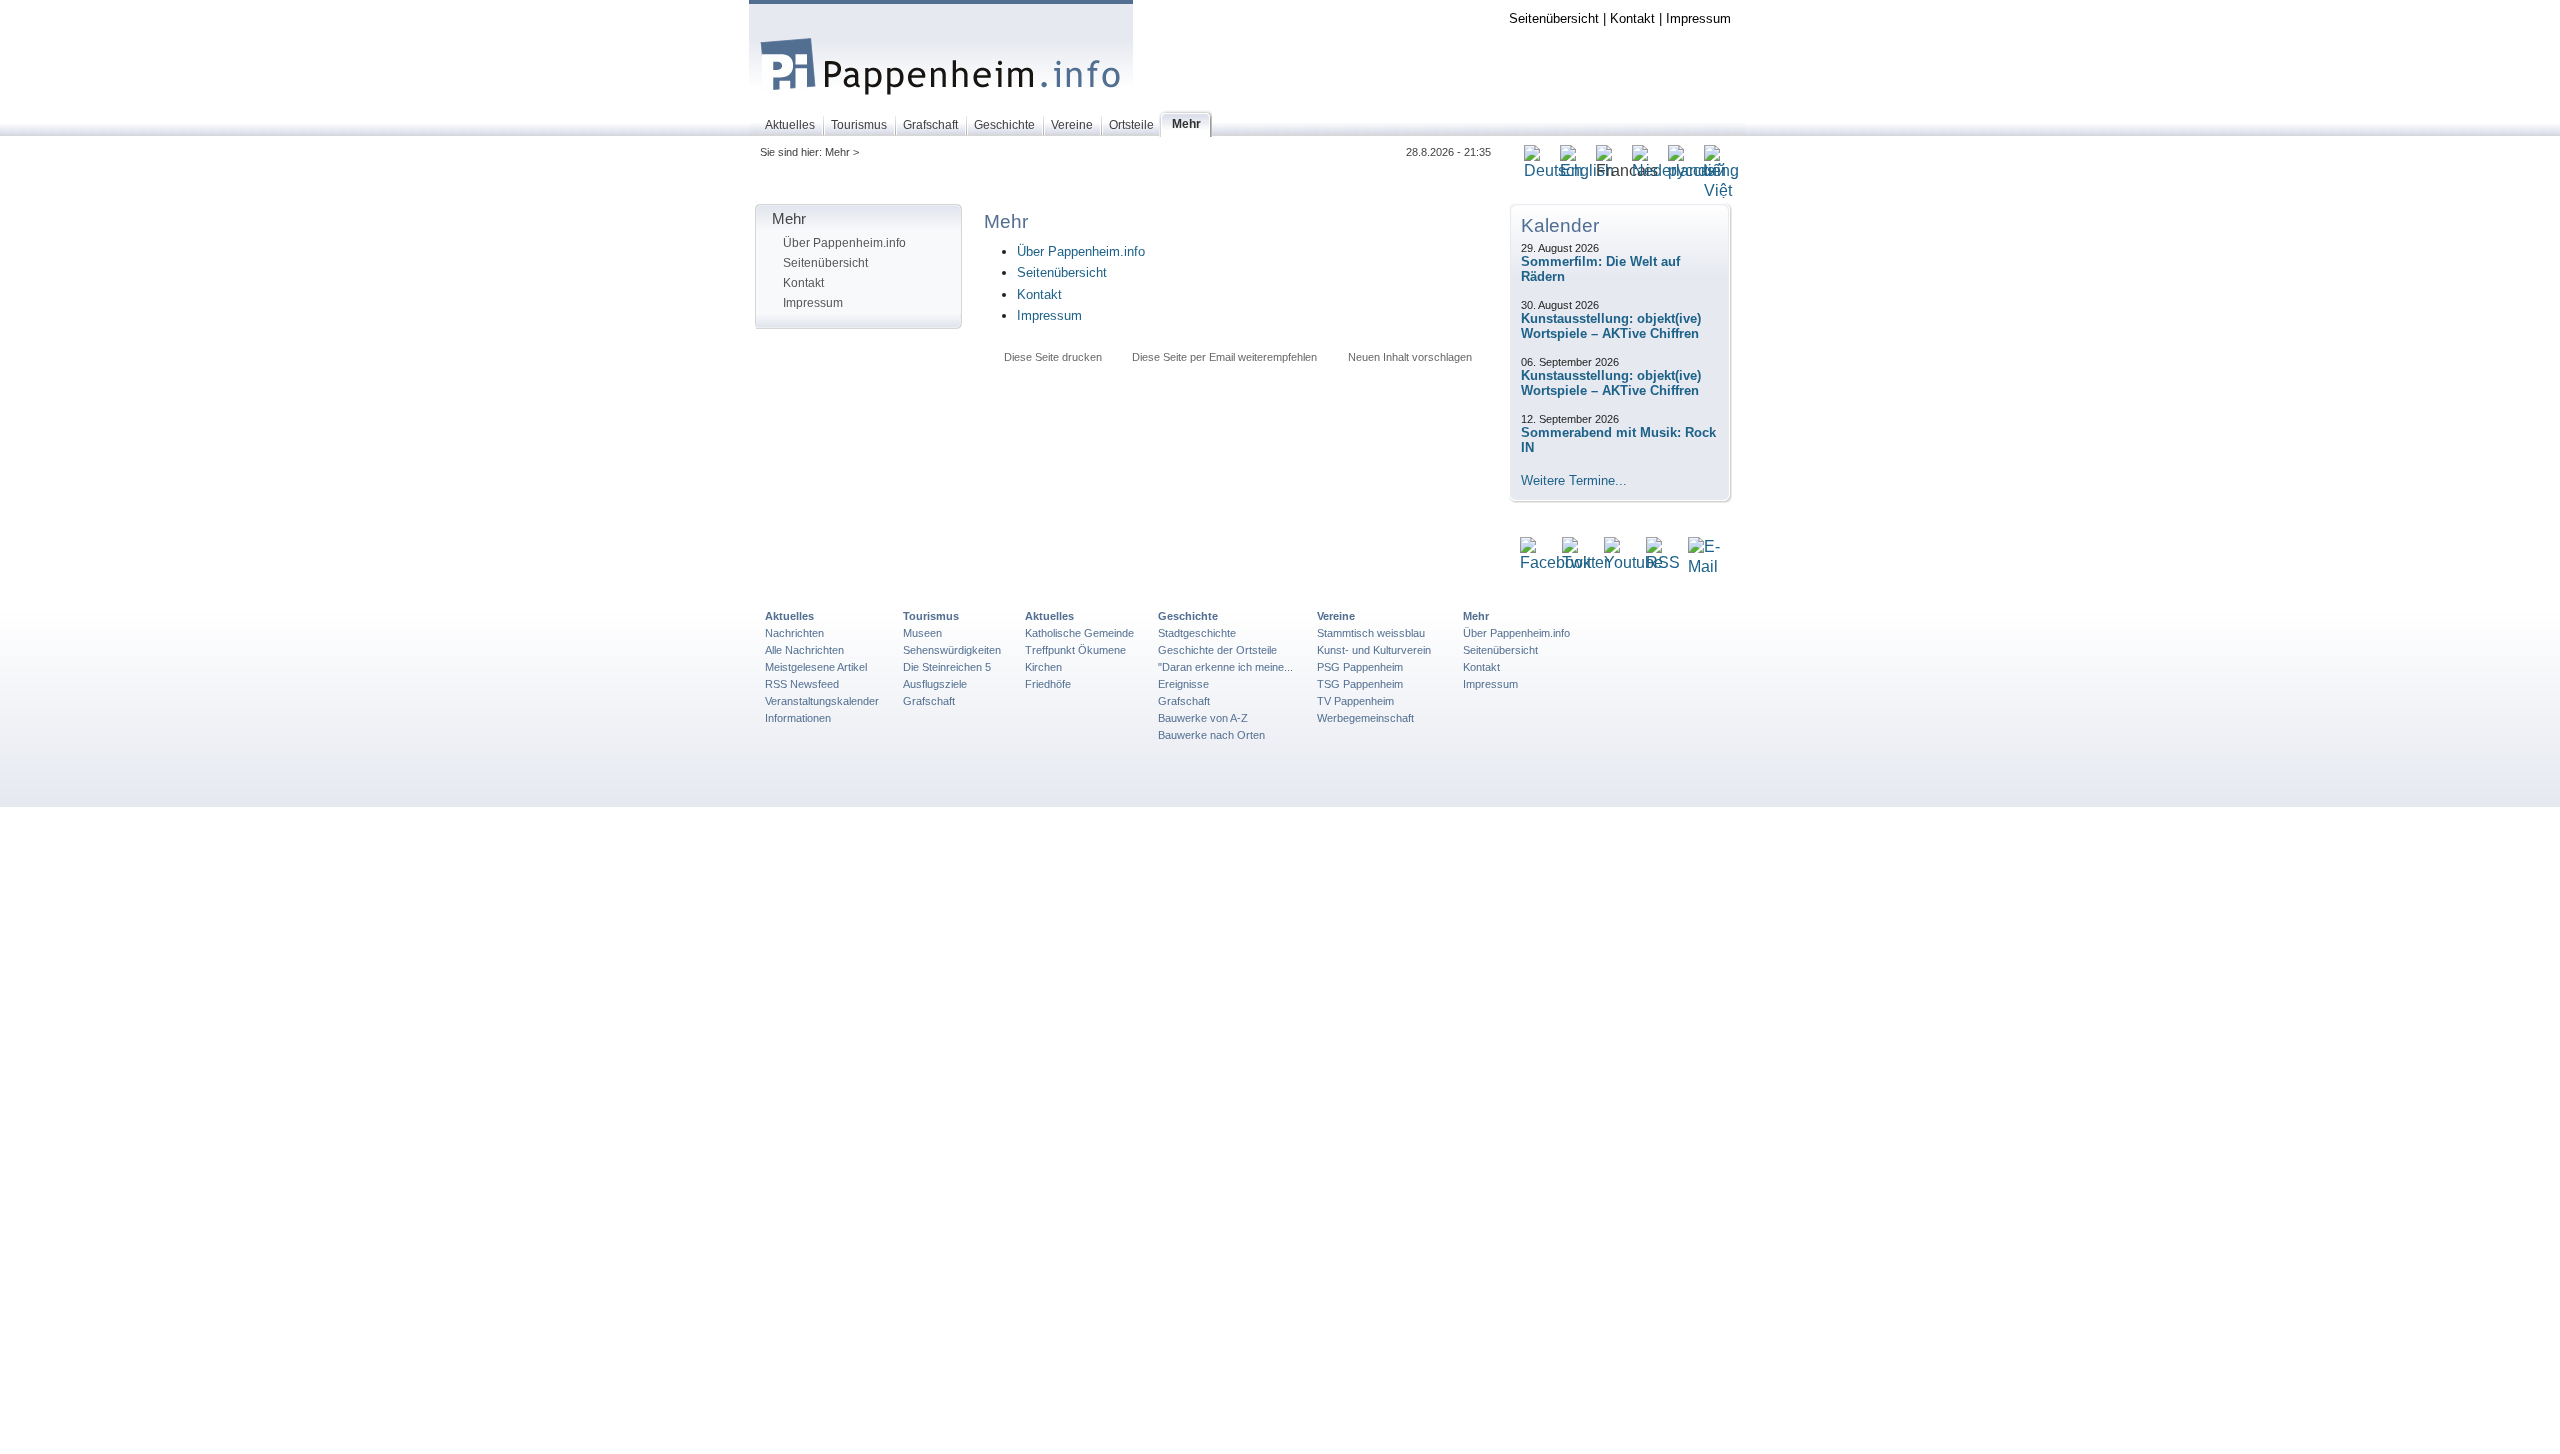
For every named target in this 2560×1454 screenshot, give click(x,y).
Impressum (1698, 18)
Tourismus (931, 616)
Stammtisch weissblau (1371, 633)
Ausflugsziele (935, 684)
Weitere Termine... (1574, 480)
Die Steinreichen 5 (947, 667)
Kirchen (1043, 667)
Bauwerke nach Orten (1211, 735)
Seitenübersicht (1554, 18)
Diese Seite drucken (1053, 357)
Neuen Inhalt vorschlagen (1410, 357)
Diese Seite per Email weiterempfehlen (1224, 357)
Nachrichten (794, 633)
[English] (1587, 171)
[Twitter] (1585, 563)
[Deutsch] (1553, 171)
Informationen (798, 718)
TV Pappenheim (1355, 701)
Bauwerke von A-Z (1203, 718)
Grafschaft (929, 701)
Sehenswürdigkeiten (952, 650)
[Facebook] (1555, 563)
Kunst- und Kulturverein (1374, 650)
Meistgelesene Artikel (816, 667)
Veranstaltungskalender (822, 701)
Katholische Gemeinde (1079, 633)
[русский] (1697, 171)
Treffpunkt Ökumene (1075, 650)
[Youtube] (1633, 563)
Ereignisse (1183, 684)
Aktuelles (789, 616)
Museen (922, 633)
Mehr (1476, 616)
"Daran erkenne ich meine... (1225, 667)
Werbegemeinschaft (1365, 718)
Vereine (1336, 616)
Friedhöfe (1048, 684)
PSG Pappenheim (1360, 667)
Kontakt (1632, 18)
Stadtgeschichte (1197, 633)
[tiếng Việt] (1721, 191)
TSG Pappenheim (1360, 684)
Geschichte (1188, 616)
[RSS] (1663, 563)
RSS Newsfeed (802, 684)
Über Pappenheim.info (844, 243)
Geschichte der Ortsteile (1217, 650)
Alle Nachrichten (804, 650)
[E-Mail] (1704, 567)
